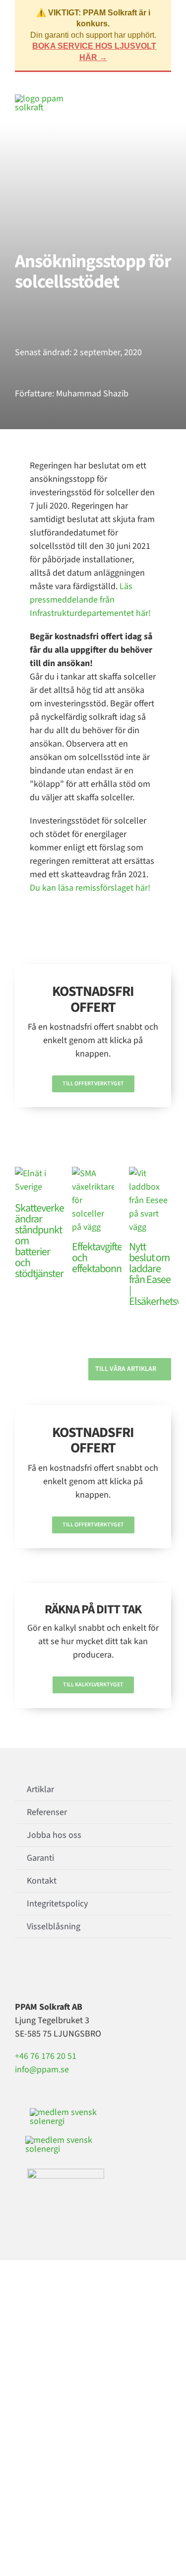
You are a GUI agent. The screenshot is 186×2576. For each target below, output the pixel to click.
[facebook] (18, 1972)
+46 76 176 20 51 (46, 2056)
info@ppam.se (42, 2070)
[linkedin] (50, 1972)
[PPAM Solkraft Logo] (40, 99)
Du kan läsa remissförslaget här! (90, 888)
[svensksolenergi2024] (67, 2112)
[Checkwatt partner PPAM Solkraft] (65, 2140)
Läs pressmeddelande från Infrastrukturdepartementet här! (90, 600)
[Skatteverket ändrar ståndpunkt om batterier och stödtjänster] (36, 1181)
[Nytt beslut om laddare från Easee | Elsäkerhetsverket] (150, 1200)
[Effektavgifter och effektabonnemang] (93, 1200)
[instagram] (34, 1972)
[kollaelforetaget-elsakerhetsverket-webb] (66, 2173)
